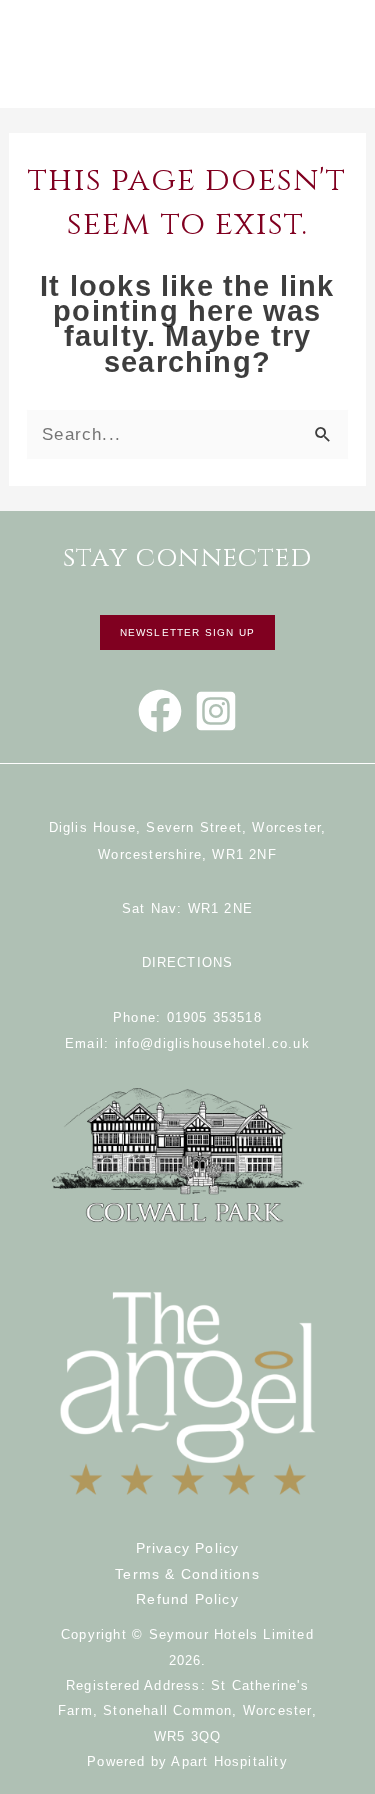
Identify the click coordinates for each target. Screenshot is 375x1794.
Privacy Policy (188, 1548)
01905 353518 (214, 1017)
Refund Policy (187, 1599)
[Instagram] (216, 711)
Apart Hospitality (229, 1761)
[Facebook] (160, 711)
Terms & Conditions (187, 1574)
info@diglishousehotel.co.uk (212, 1043)
